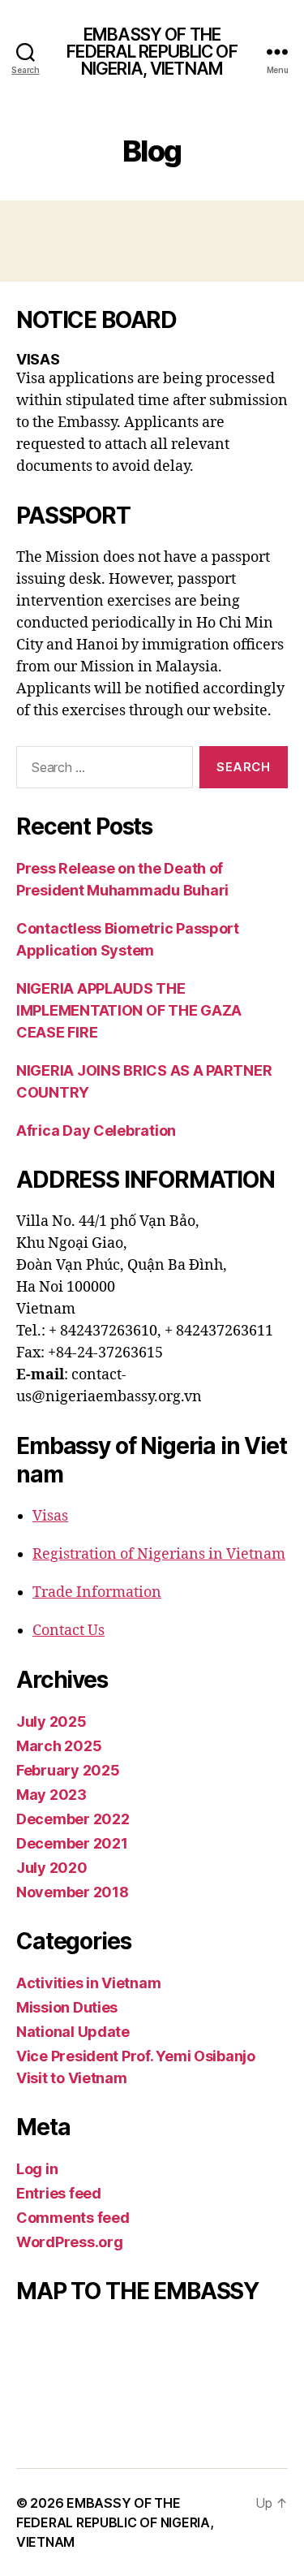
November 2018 (73, 1892)
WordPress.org (70, 2242)
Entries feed (59, 2193)
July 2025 (51, 1722)
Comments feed (73, 2218)
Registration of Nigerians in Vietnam (159, 1554)
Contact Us (69, 1631)
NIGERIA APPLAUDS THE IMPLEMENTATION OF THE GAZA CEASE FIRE (129, 1010)
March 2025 (59, 1746)
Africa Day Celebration (96, 1131)
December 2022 (73, 1819)
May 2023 (51, 1795)
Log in (37, 2169)
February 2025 (68, 1770)
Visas (50, 1516)
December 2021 (72, 1843)
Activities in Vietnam (88, 1983)
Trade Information (97, 1592)
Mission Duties (67, 2007)
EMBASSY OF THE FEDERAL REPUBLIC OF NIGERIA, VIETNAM (152, 52)
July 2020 (52, 1868)
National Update (73, 2032)
